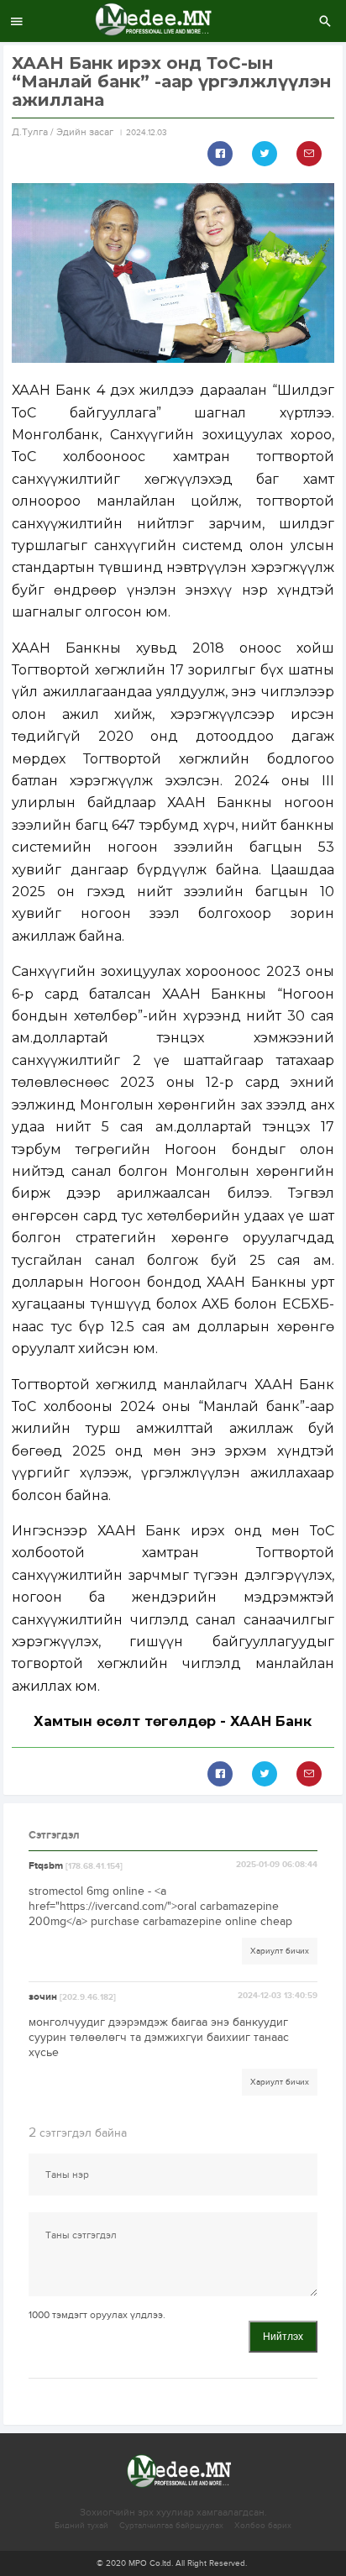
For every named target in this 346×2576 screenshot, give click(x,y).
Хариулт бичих (280, 1951)
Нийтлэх (283, 2337)
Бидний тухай (81, 2526)
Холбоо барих (263, 2526)
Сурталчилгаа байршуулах (171, 2526)
